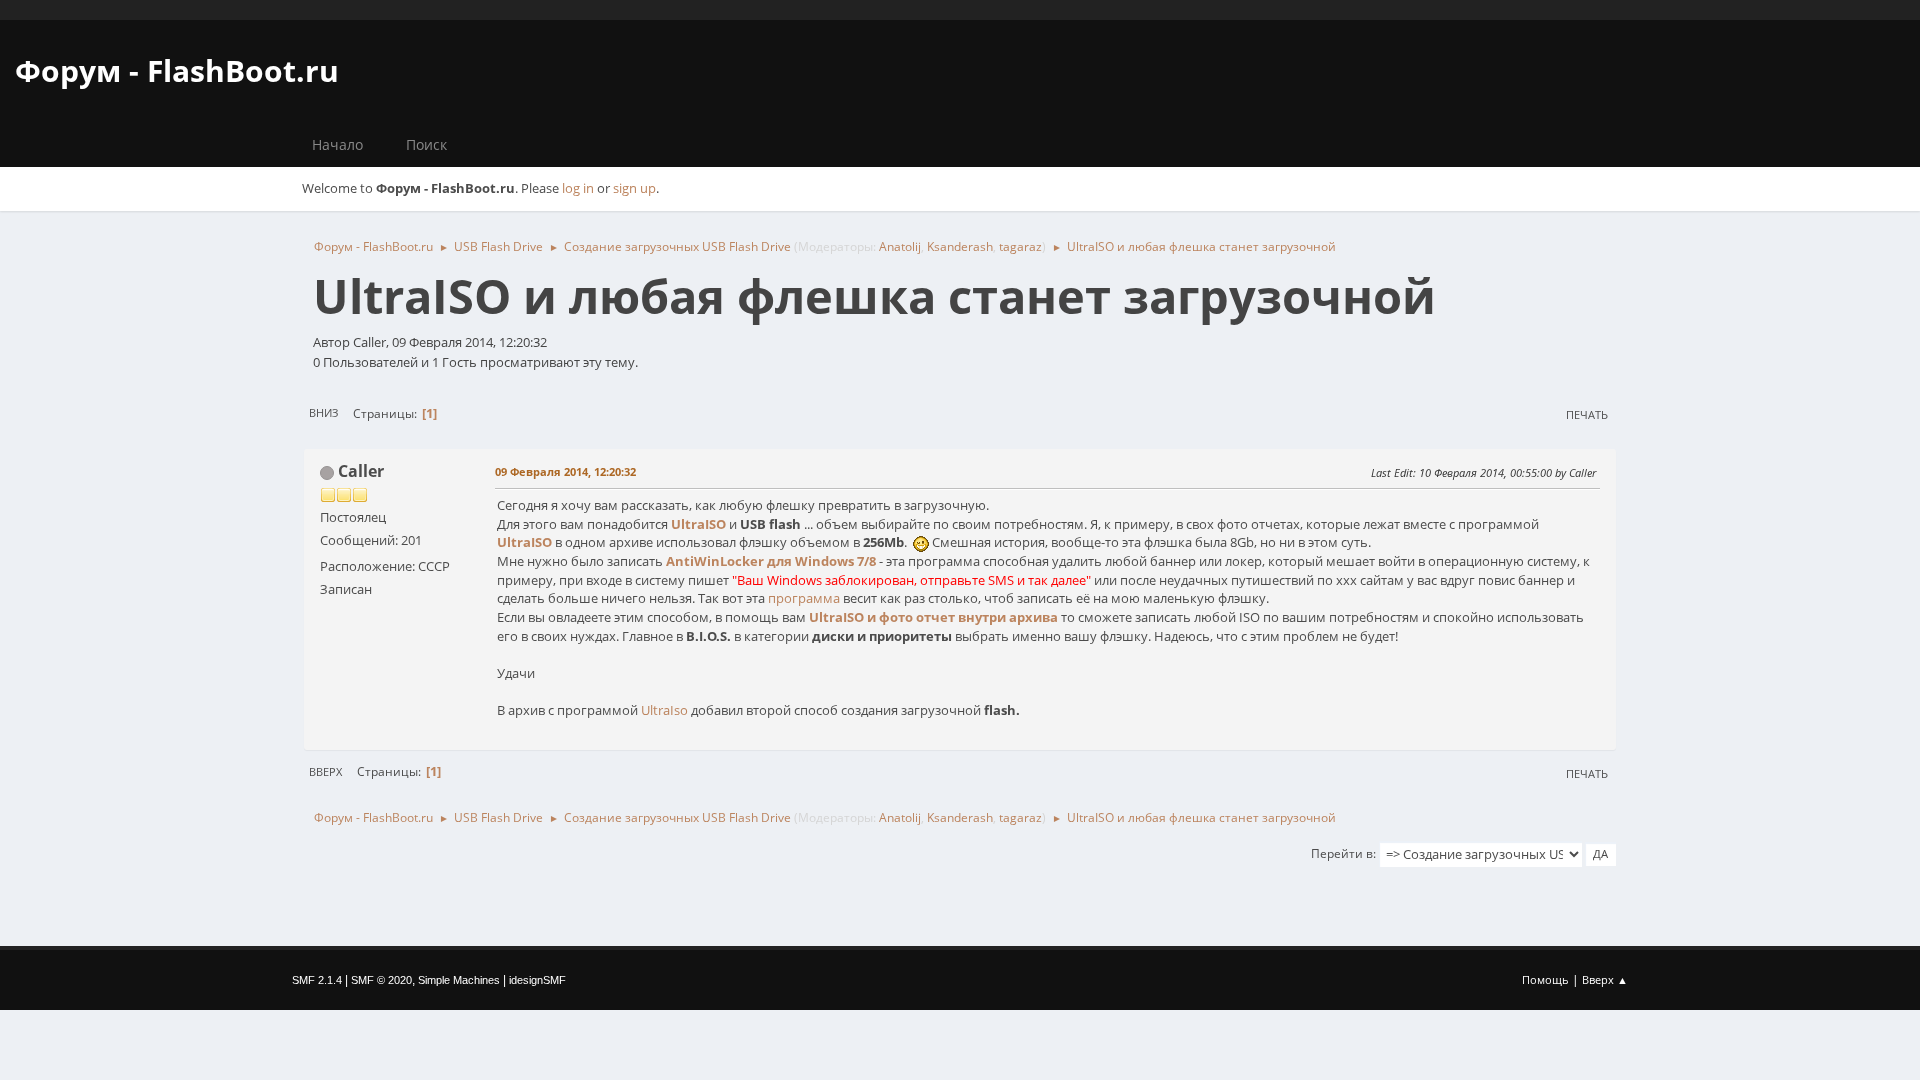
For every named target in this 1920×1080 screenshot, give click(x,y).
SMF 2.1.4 (317, 980)
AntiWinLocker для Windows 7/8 (771, 561)
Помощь (1545, 979)
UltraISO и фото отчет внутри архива (933, 617)
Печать (1587, 414)
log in (578, 188)
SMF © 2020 (381, 980)
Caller (361, 471)
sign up (634, 188)
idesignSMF (537, 980)
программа (804, 598)
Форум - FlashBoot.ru (177, 70)
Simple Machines (459, 980)
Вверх (325, 771)
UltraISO (698, 524)
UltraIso (664, 710)
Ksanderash (960, 246)
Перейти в (1342, 853)
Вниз (323, 412)
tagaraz (1020, 246)
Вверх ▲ (1605, 979)
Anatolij (900, 246)
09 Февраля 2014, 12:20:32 (565, 471)
